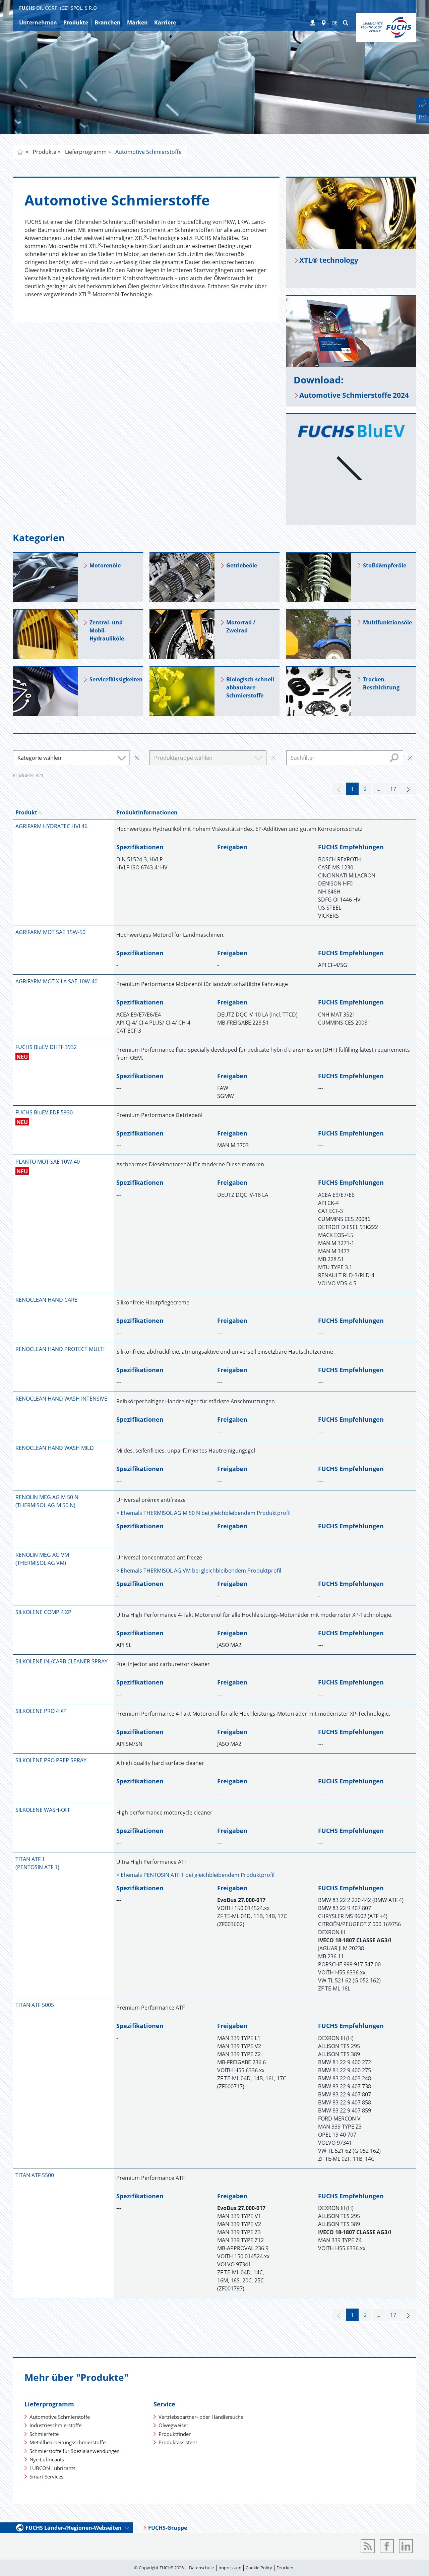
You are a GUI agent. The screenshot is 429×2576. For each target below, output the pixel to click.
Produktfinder (175, 2434)
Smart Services (46, 2476)
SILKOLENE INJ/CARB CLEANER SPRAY (62, 1661)
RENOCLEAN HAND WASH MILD (55, 1448)
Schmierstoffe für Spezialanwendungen (75, 2451)
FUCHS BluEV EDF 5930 (44, 1112)
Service (164, 2404)
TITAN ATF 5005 (35, 2005)
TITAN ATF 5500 (35, 2175)
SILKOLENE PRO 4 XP (41, 1711)
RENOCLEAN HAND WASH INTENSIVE (61, 1399)
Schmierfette (44, 2434)
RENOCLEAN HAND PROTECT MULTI (60, 1349)
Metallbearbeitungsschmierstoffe (68, 2442)
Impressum (230, 2568)
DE (334, 23)
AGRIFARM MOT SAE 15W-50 (50, 932)
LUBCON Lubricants (52, 2468)
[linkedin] (406, 2546)
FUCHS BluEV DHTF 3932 (46, 1047)
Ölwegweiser (173, 2425)
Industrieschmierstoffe (55, 2425)
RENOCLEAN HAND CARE (46, 1300)
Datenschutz (202, 2568)
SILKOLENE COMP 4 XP (43, 1612)
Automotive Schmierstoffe (148, 152)
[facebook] (387, 2546)
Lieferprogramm (85, 152)
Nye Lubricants (47, 2459)
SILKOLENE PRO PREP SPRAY (51, 1760)
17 (393, 789)
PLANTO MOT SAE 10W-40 (48, 1162)
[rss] (368, 2546)
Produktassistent (178, 2442)
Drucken (285, 2568)
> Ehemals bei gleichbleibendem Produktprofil (203, 1513)
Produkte (44, 152)
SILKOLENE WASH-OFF (43, 1810)
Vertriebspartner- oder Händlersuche (201, 2417)
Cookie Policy (259, 2568)
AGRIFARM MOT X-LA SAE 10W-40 (56, 981)
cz (20, 152)
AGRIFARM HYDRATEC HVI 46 (51, 826)
